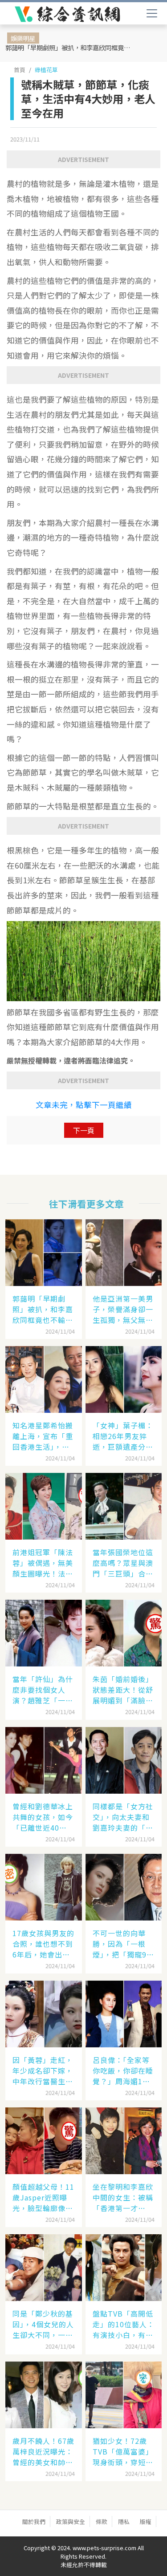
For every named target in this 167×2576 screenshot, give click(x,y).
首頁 (20, 70)
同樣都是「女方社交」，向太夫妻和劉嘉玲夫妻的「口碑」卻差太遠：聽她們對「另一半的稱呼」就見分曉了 (123, 1817)
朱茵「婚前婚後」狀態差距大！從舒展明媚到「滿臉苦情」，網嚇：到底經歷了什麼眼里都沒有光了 (123, 1690)
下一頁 (84, 1130)
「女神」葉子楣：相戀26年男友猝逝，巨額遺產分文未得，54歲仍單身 (124, 1436)
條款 (102, 2521)
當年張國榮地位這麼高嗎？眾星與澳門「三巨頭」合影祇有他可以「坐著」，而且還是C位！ (123, 1563)
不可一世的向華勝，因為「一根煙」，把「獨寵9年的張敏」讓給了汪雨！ (123, 1944)
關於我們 (34, 2521)
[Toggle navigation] (152, 13)
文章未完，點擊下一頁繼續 (84, 1105)
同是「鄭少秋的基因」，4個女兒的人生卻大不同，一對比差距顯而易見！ (43, 2324)
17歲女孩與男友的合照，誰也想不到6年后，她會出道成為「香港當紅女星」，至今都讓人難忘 (43, 1944)
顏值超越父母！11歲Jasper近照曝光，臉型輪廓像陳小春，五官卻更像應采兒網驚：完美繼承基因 (43, 2197)
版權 (146, 2521)
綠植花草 (46, 70)
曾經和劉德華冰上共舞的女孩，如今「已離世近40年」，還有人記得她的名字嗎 (43, 1817)
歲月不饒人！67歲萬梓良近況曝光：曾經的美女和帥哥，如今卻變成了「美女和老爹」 (43, 2451)
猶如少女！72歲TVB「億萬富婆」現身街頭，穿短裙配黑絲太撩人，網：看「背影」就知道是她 (123, 2451)
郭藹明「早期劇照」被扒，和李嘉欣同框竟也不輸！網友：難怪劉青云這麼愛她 (71, 47)
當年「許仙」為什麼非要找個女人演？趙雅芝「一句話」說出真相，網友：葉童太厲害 (43, 1690)
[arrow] (67, 14)
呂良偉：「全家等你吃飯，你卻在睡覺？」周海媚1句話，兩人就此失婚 (123, 2071)
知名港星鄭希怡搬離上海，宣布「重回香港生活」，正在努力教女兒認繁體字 (43, 1436)
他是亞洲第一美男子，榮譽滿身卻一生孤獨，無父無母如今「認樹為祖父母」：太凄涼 (123, 1309)
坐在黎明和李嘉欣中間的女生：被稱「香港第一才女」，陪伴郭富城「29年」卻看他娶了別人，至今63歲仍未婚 (124, 2197)
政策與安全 (71, 2521)
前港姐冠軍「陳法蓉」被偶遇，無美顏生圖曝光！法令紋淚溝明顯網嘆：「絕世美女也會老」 (43, 1563)
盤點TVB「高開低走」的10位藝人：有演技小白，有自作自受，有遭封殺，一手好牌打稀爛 (124, 2324)
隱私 (124, 2521)
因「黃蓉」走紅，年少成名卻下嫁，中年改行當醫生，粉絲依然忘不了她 (43, 2071)
